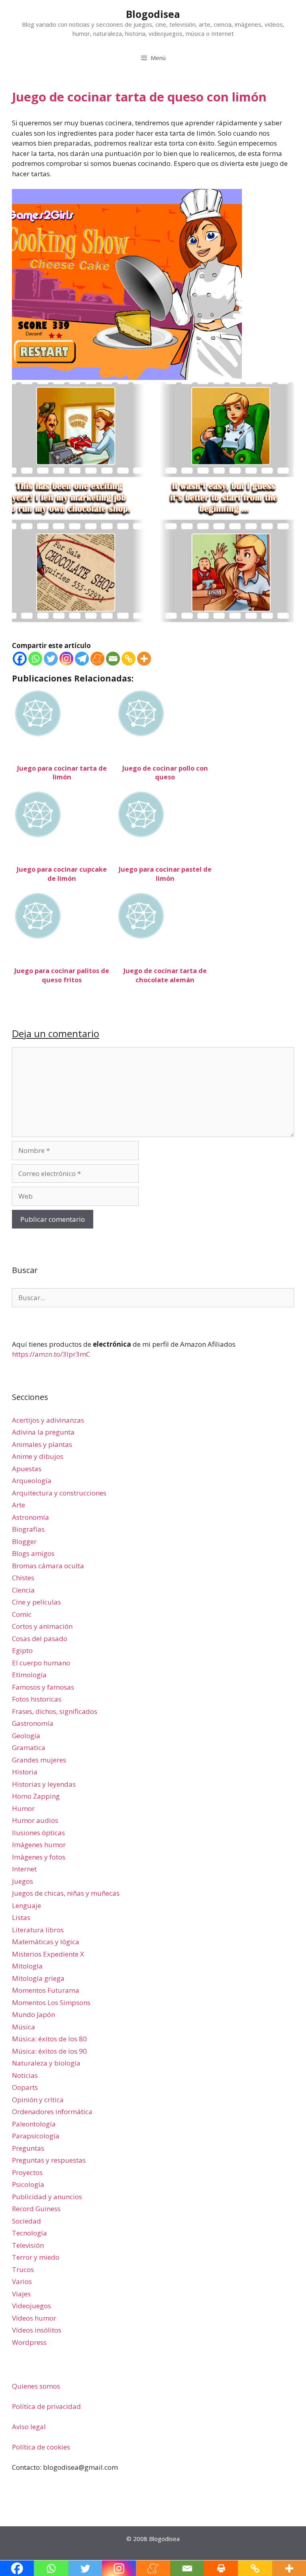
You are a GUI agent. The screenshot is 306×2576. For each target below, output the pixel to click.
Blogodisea (153, 14)
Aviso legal (29, 2427)
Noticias (25, 2075)
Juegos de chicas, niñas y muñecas (66, 1893)
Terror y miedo (36, 2257)
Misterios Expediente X (48, 1954)
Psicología (28, 2184)
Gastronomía (33, 1723)
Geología (26, 1736)
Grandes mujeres (39, 1760)
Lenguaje (26, 1905)
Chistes (23, 1578)
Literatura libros (38, 1930)
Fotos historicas (37, 1699)
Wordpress (29, 2342)
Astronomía (30, 1517)
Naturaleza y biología (46, 2063)
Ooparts (25, 2087)
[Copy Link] (128, 659)
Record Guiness (36, 2209)
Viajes (21, 2294)
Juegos (23, 1881)
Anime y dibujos (38, 1456)
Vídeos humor (34, 2318)
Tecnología (29, 2233)
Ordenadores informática (52, 2112)
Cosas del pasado (40, 1638)
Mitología (27, 1966)
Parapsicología (36, 2136)
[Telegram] (82, 659)
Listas (21, 1917)
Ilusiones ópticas (38, 1833)
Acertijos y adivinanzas (48, 1420)
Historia (25, 1772)
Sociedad (26, 2221)
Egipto (22, 1650)
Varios (22, 2281)
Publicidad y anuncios (47, 2197)
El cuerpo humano (41, 1663)
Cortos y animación (42, 1626)
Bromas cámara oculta (48, 1566)
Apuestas (27, 1469)
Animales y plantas (42, 1444)
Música (24, 2027)
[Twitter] (51, 659)
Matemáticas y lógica (46, 1942)
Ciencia (23, 1590)
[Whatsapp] (35, 659)
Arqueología (32, 1481)
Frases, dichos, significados (55, 1711)
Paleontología (34, 2124)
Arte (19, 1505)
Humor (23, 1808)
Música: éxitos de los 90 (49, 2051)
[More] (144, 659)
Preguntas (28, 2148)
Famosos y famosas (43, 1687)
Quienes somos (36, 2386)
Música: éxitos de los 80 (49, 2039)
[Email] (113, 659)
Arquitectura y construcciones (59, 1493)
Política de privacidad (46, 2406)
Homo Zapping (36, 1796)
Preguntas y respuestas (49, 2160)
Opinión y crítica (38, 2100)
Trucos (23, 2269)
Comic (22, 1614)
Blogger (24, 1541)
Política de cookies (41, 2447)
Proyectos (27, 2172)
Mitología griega (38, 1978)
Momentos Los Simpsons (51, 2003)
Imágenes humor (39, 1845)
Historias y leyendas (44, 1784)
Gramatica (29, 1748)
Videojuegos (31, 2306)
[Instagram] (66, 659)
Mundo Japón (33, 2014)
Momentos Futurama (46, 1990)
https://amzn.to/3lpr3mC (51, 1354)
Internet (24, 1869)
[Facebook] (20, 659)
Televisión (28, 2245)
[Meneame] (97, 659)
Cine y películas (36, 1602)
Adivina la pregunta (43, 1432)
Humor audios (35, 1820)
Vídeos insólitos (37, 2330)
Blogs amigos (33, 1553)
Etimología (29, 1675)
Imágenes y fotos (39, 1857)
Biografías (28, 1529)
